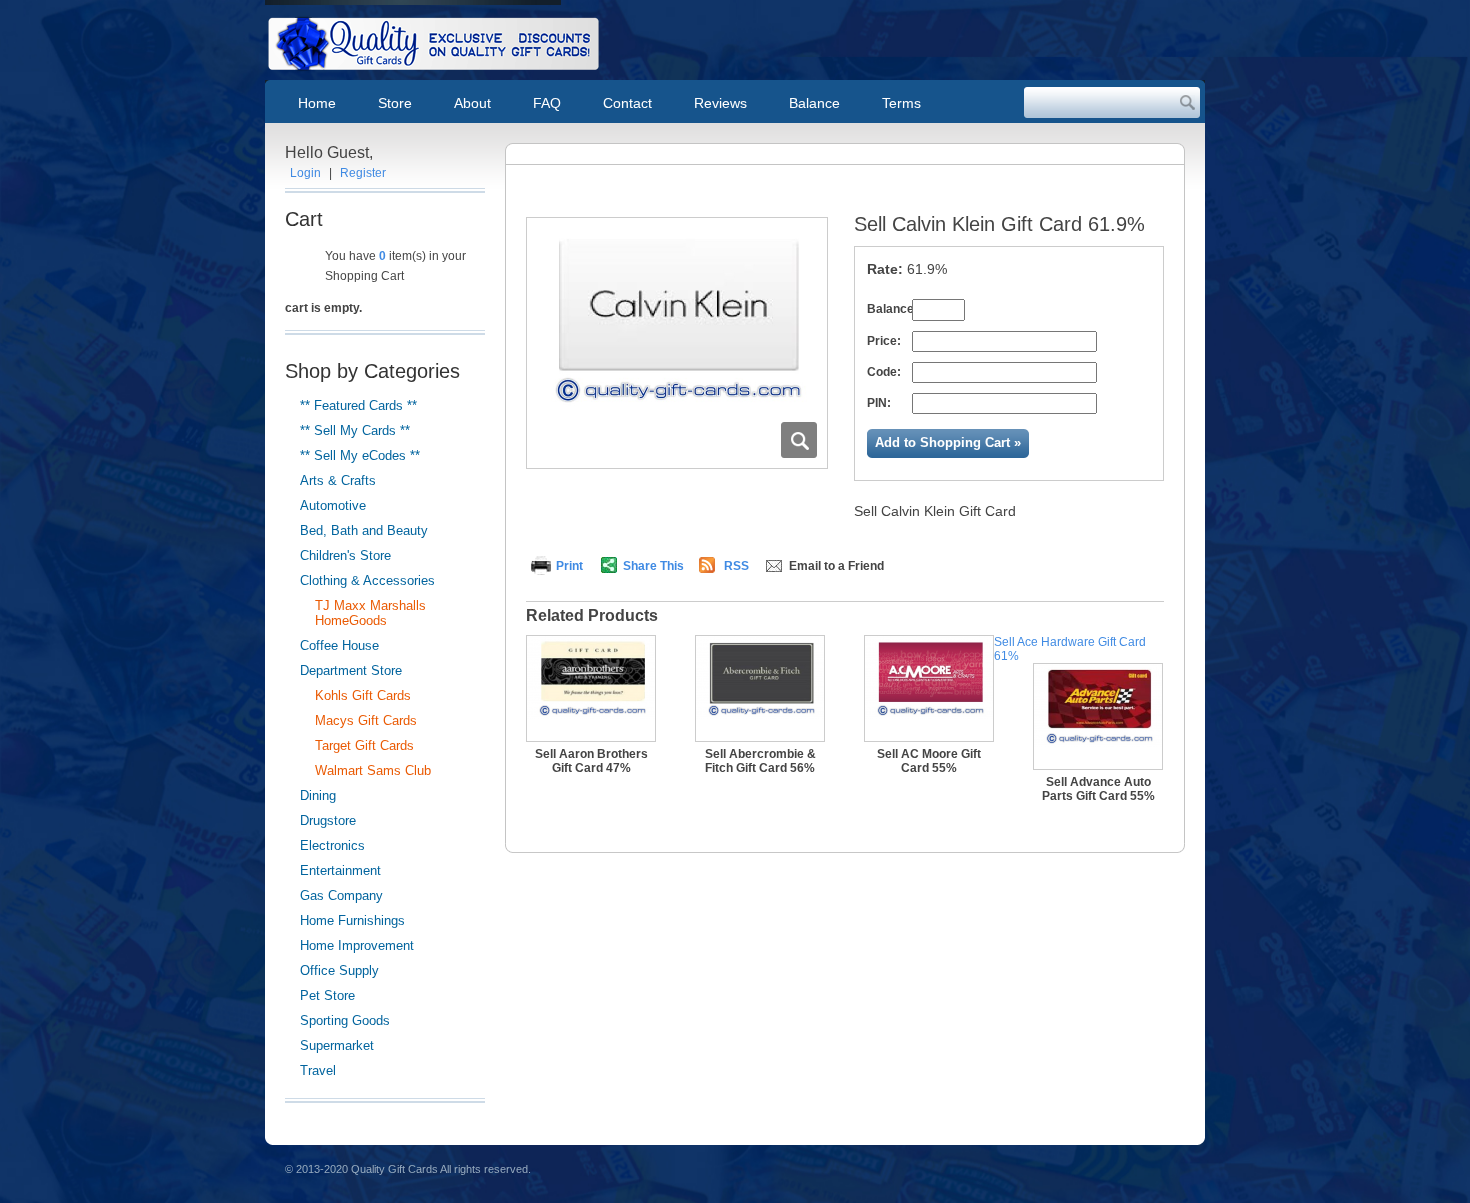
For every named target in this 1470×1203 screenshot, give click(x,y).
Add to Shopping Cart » (948, 442)
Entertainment (340, 870)
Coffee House (339, 645)
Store (395, 103)
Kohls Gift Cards (363, 695)
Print (569, 566)
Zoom (799, 440)
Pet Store (327, 995)
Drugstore (328, 820)
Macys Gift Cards (366, 720)
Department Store (351, 670)
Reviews (720, 103)
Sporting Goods (345, 1020)
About (472, 103)
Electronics (332, 845)
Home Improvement (357, 945)
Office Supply (339, 970)
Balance (814, 103)
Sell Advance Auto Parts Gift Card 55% (1098, 789)
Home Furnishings (352, 920)
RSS (736, 566)
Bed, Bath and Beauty (364, 530)
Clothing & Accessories (367, 580)
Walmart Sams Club (373, 770)
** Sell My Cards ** (355, 430)
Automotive (333, 505)
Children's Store (345, 555)
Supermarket (337, 1045)
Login (305, 173)
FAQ (547, 103)
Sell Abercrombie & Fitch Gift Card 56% (760, 761)
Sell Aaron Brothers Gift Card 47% (591, 761)
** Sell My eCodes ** (360, 455)
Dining (318, 795)
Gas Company (341, 895)
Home (317, 103)
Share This (653, 566)
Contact (627, 103)
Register (363, 173)
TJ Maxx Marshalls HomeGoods (370, 613)
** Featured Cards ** (358, 405)
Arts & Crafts (338, 480)
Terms (901, 103)
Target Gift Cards (364, 745)
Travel (318, 1070)
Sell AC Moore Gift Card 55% (929, 761)
